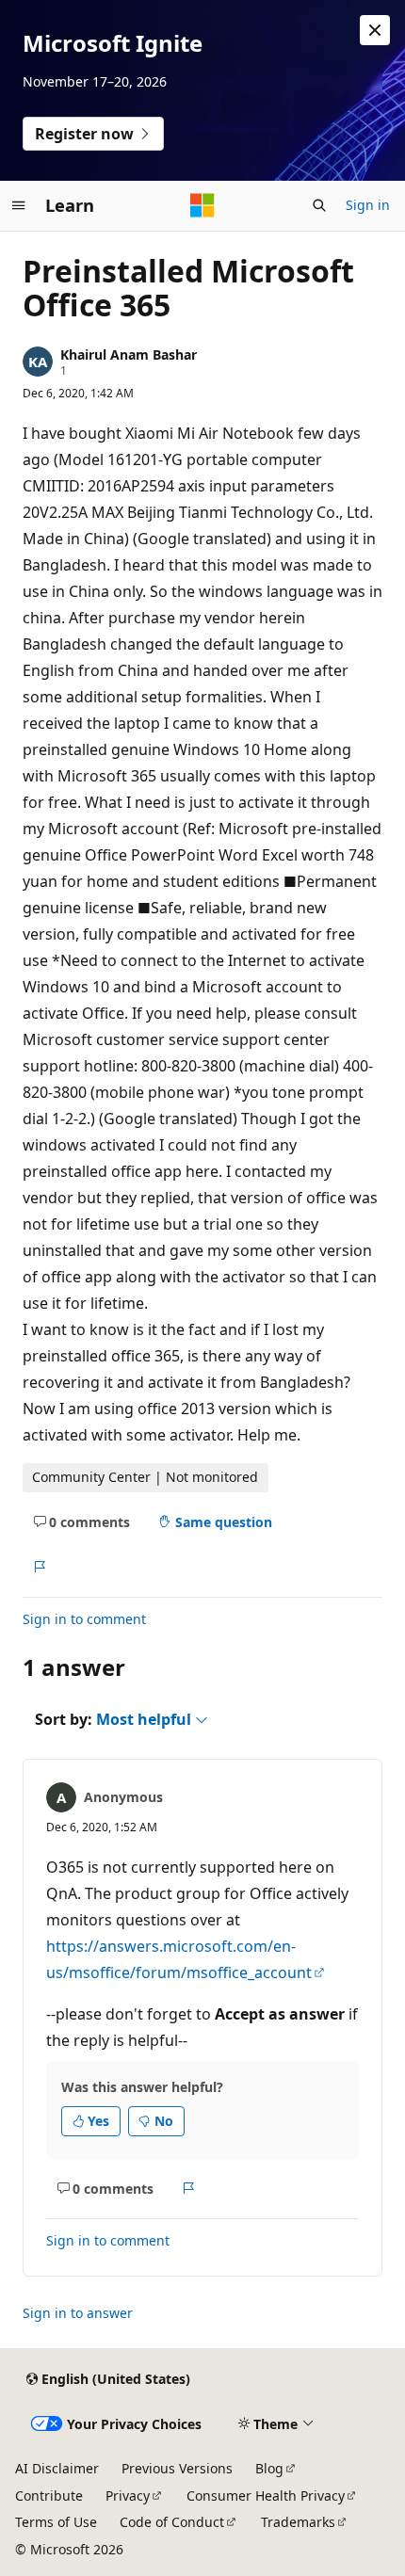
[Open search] (319, 205)
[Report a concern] (39, 1567)
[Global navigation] (19, 205)
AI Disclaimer (57, 2468)
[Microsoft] (202, 205)
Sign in (368, 205)
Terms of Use (56, 2522)
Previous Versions (177, 2468)
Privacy (128, 2495)
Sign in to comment (84, 1619)
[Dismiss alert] (375, 30)
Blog (269, 2468)
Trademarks (298, 2522)
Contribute (49, 2495)
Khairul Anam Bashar (129, 354)
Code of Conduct (172, 2522)
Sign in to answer (78, 2313)
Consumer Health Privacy (266, 2495)
